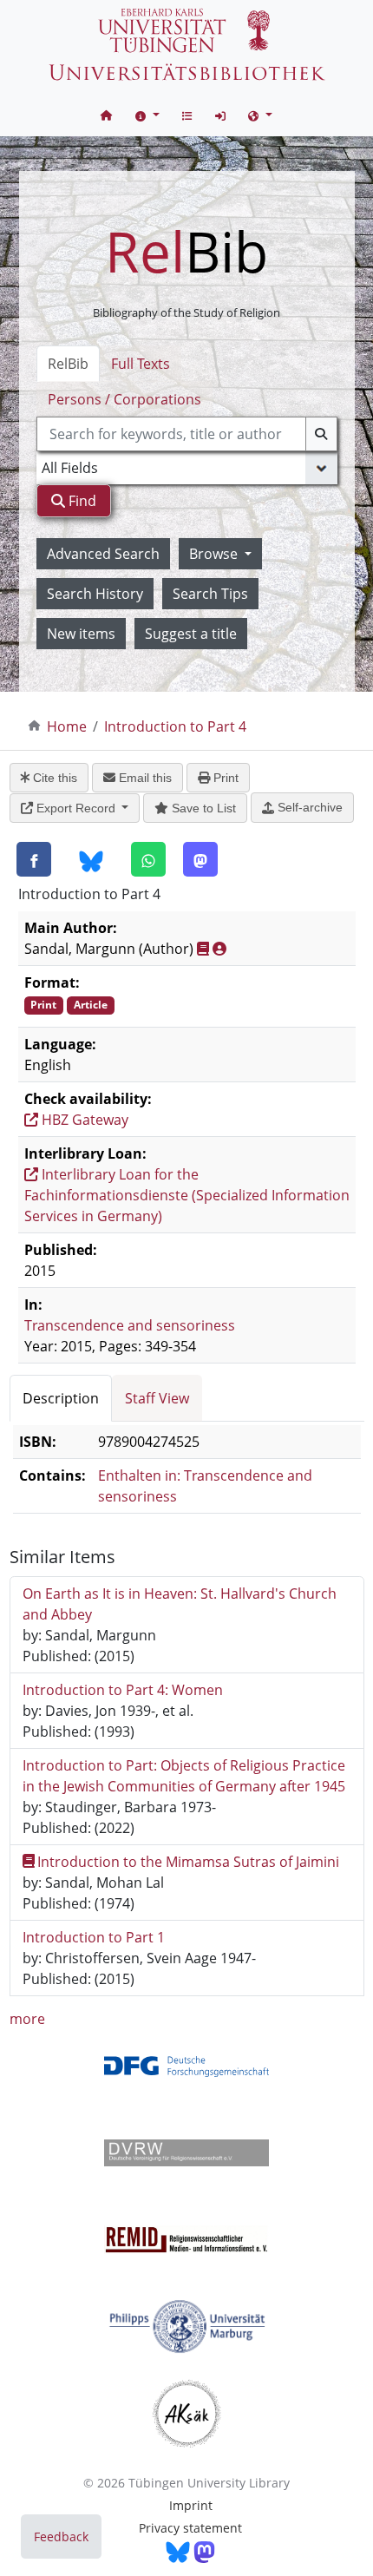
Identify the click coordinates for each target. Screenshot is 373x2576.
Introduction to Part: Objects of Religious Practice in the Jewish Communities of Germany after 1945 (184, 1776)
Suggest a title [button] (191, 634)
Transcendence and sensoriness (130, 1325)
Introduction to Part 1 (94, 1937)
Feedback (61, 2537)
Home (67, 726)
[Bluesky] (91, 860)
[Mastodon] (200, 859)
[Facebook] (34, 859)
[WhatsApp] (148, 859)
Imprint (191, 2505)
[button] (147, 115)
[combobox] (187, 434)
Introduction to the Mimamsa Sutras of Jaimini (188, 1862)
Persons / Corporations (124, 399)
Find (81, 501)
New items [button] (81, 634)
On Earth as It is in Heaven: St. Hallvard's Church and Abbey (180, 1604)
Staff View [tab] (157, 1398)
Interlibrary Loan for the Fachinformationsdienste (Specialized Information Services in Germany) (187, 1195)
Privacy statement (190, 2528)
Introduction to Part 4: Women (123, 1690)
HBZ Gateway (83, 1120)
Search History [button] (95, 594)
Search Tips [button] (210, 594)
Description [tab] (61, 1398)
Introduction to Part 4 (175, 726)
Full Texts (141, 364)
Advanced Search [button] (103, 554)
